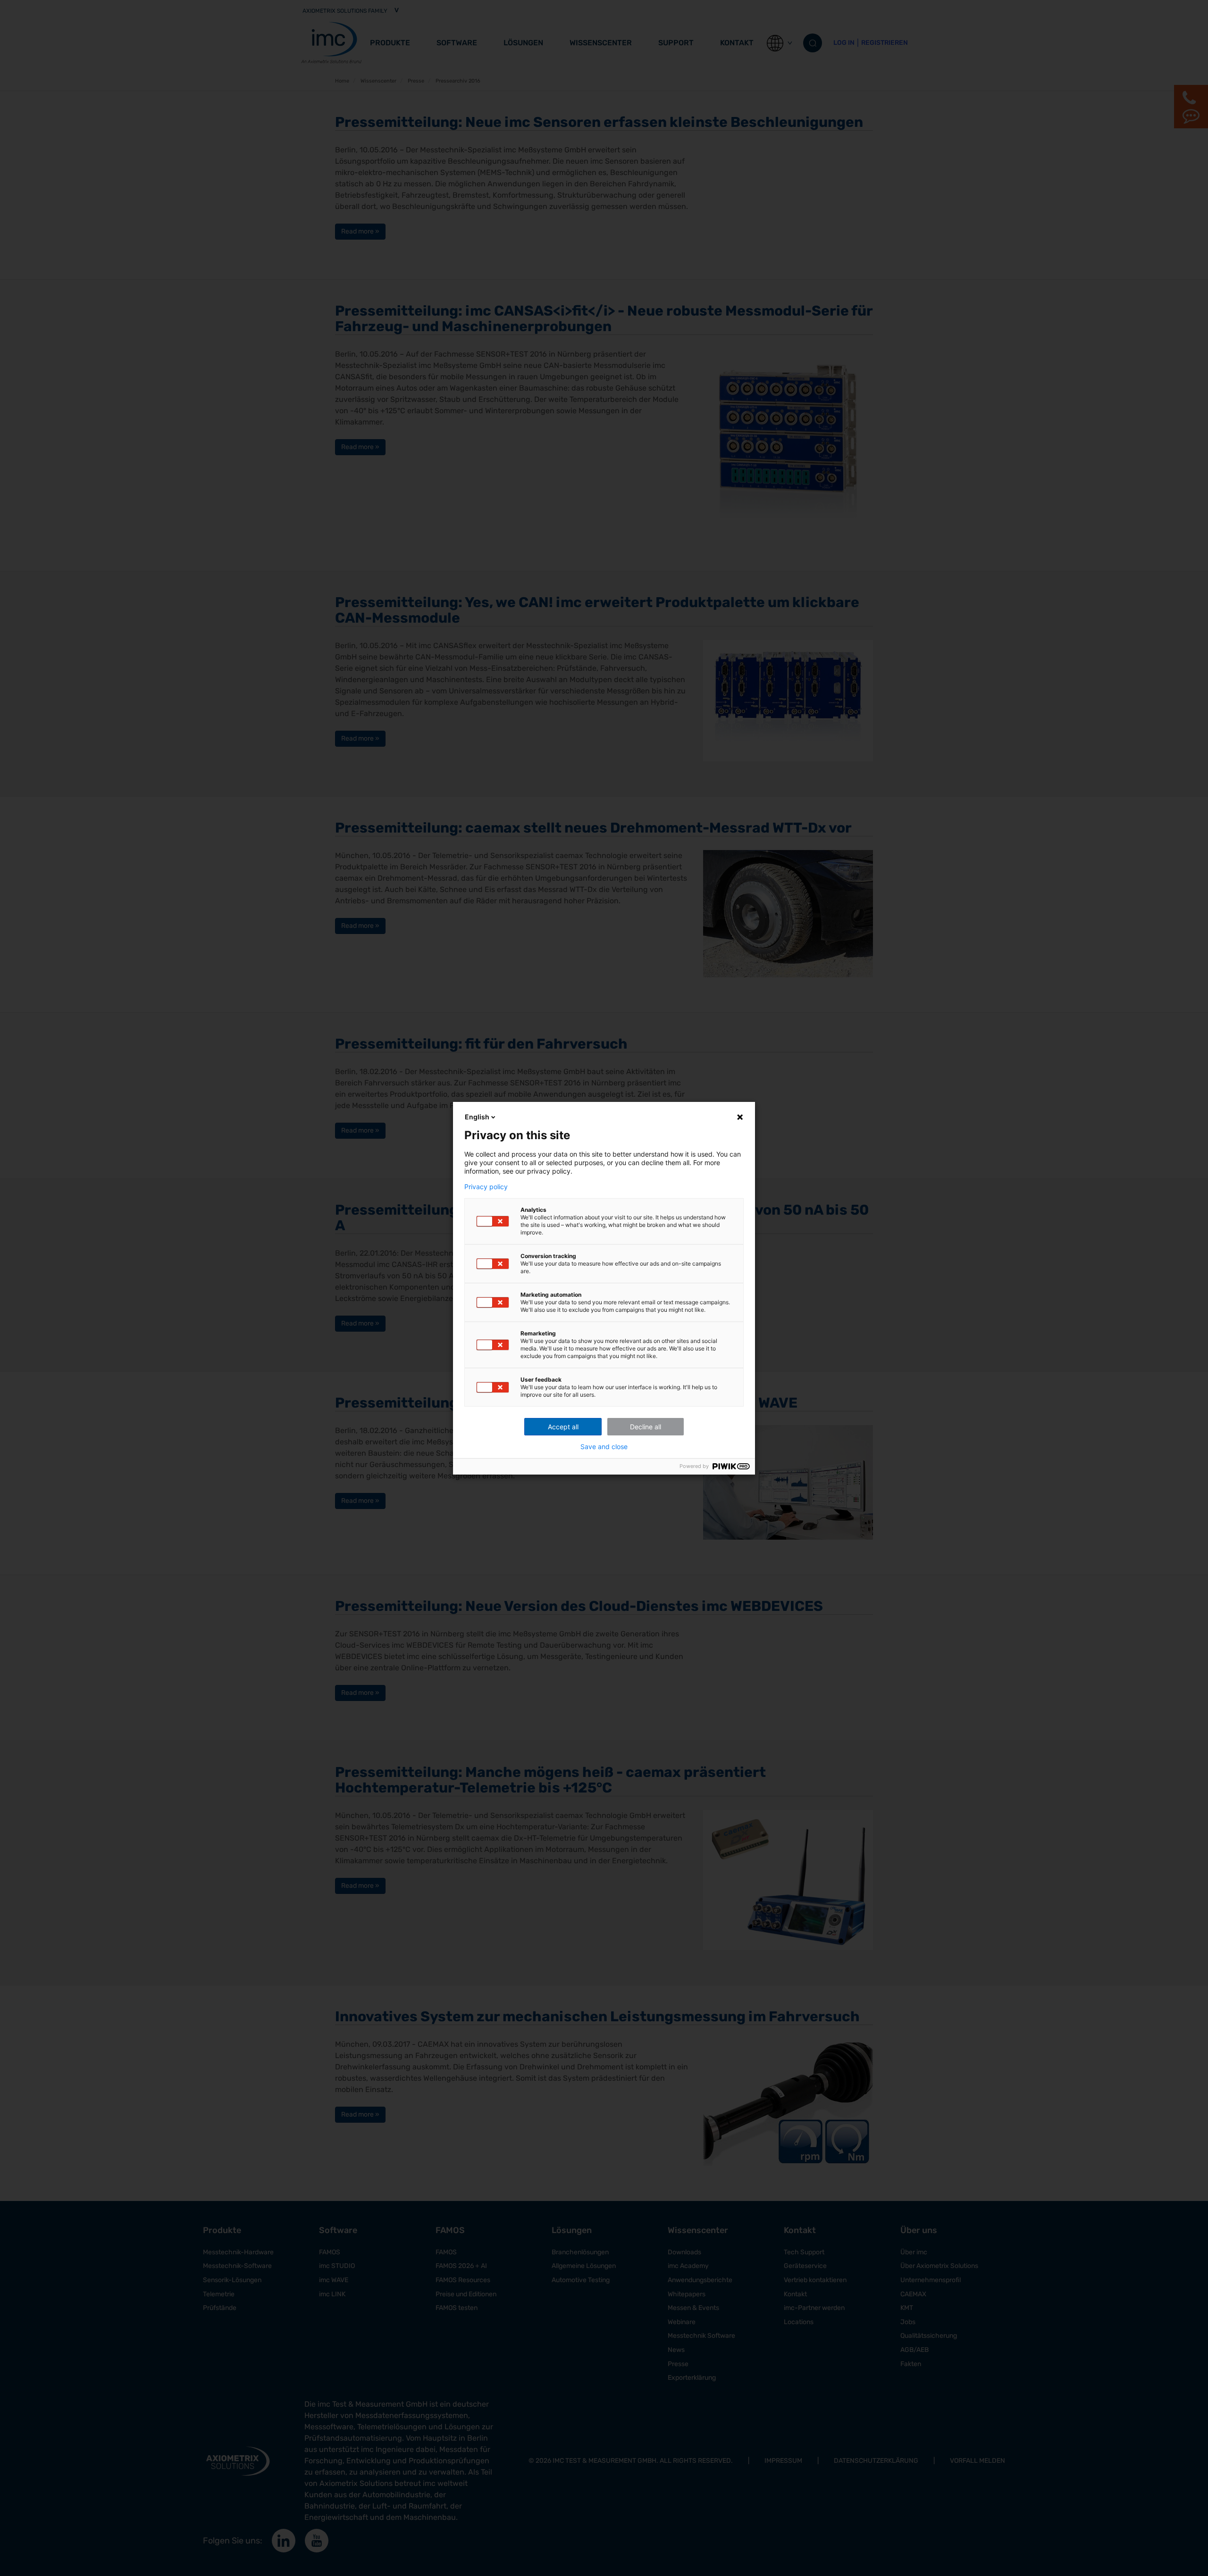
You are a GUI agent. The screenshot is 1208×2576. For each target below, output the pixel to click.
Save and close (604, 1447)
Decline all (646, 1427)
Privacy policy (486, 1187)
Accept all (563, 1427)
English (477, 1117)
